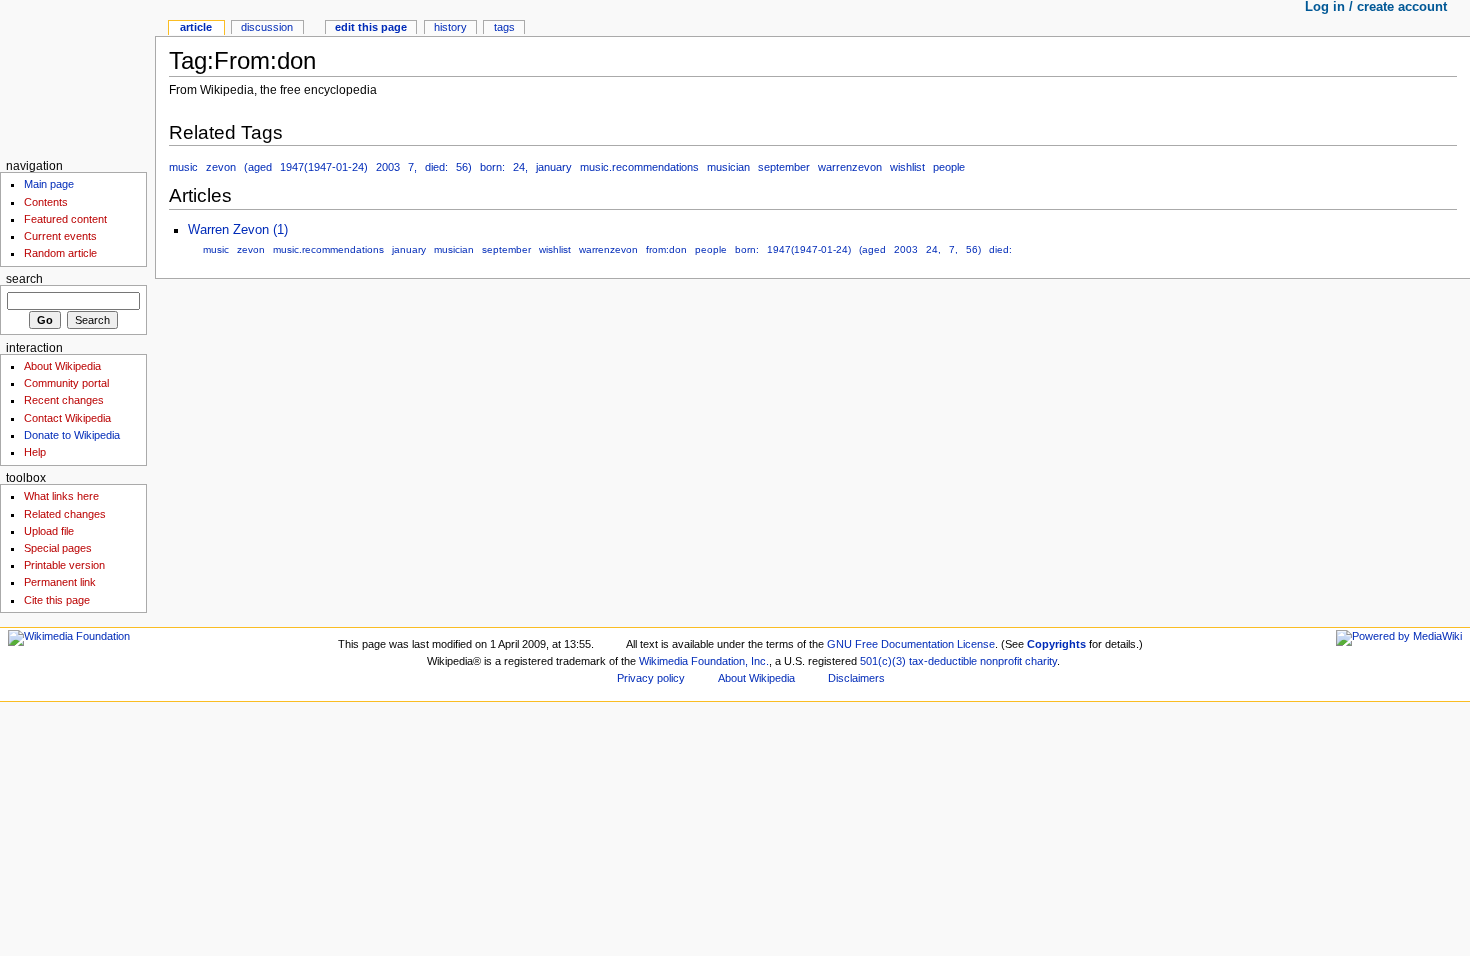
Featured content (65, 219)
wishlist (907, 167)
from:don (666, 249)
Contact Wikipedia (67, 418)
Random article (60, 253)
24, (520, 167)
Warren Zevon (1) (238, 230)
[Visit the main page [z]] (77, 77)
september (784, 167)
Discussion (267, 27)
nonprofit (1001, 661)
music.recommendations (639, 167)
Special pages (58, 548)
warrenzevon (850, 167)
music (183, 167)
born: (492, 167)
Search (24, 279)
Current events (60, 236)
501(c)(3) (883, 661)
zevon (221, 167)
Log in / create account (1376, 7)
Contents (46, 202)
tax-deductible (943, 661)
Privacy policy (651, 678)
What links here (61, 496)
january (554, 167)
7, (412, 167)
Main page (49, 184)
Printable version (64, 565)
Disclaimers (856, 678)
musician (728, 167)
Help (35, 452)
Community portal (66, 383)
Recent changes (64, 400)
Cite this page (57, 600)
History (450, 27)
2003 (388, 167)
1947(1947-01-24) (324, 167)
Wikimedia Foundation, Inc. (704, 661)
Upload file (49, 531)
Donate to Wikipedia (72, 435)
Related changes (65, 514)
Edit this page (371, 27)
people (949, 167)
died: (436, 167)
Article (196, 27)
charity (1041, 661)
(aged (258, 167)
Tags (504, 27)
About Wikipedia (62, 366)
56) (464, 167)
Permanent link (60, 582)
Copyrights (1056, 644)
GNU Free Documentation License (911, 644)
